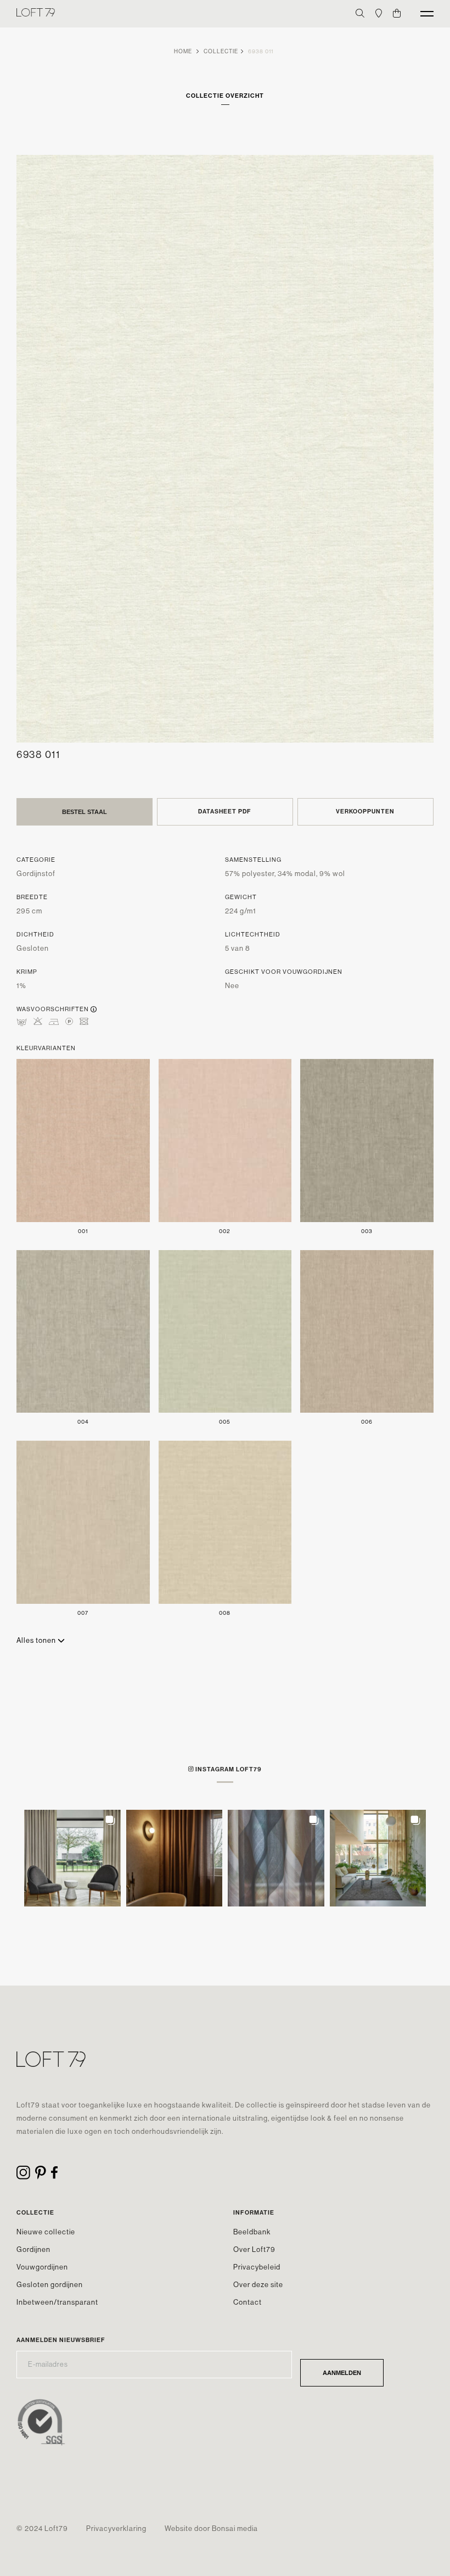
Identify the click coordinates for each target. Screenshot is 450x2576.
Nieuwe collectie (46, 2232)
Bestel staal (85, 812)
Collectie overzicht (225, 96)
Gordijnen (33, 2249)
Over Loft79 (254, 2249)
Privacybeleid (257, 2267)
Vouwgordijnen (42, 2267)
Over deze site (258, 2285)
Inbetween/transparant (57, 2302)
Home (183, 51)
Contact (248, 2302)
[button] (72, 1858)
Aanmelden (342, 2373)
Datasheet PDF (225, 812)
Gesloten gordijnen (50, 2285)
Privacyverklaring (116, 2528)
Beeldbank (252, 2232)
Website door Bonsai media (211, 2528)
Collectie (221, 51)
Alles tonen (37, 1640)
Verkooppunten (365, 812)
